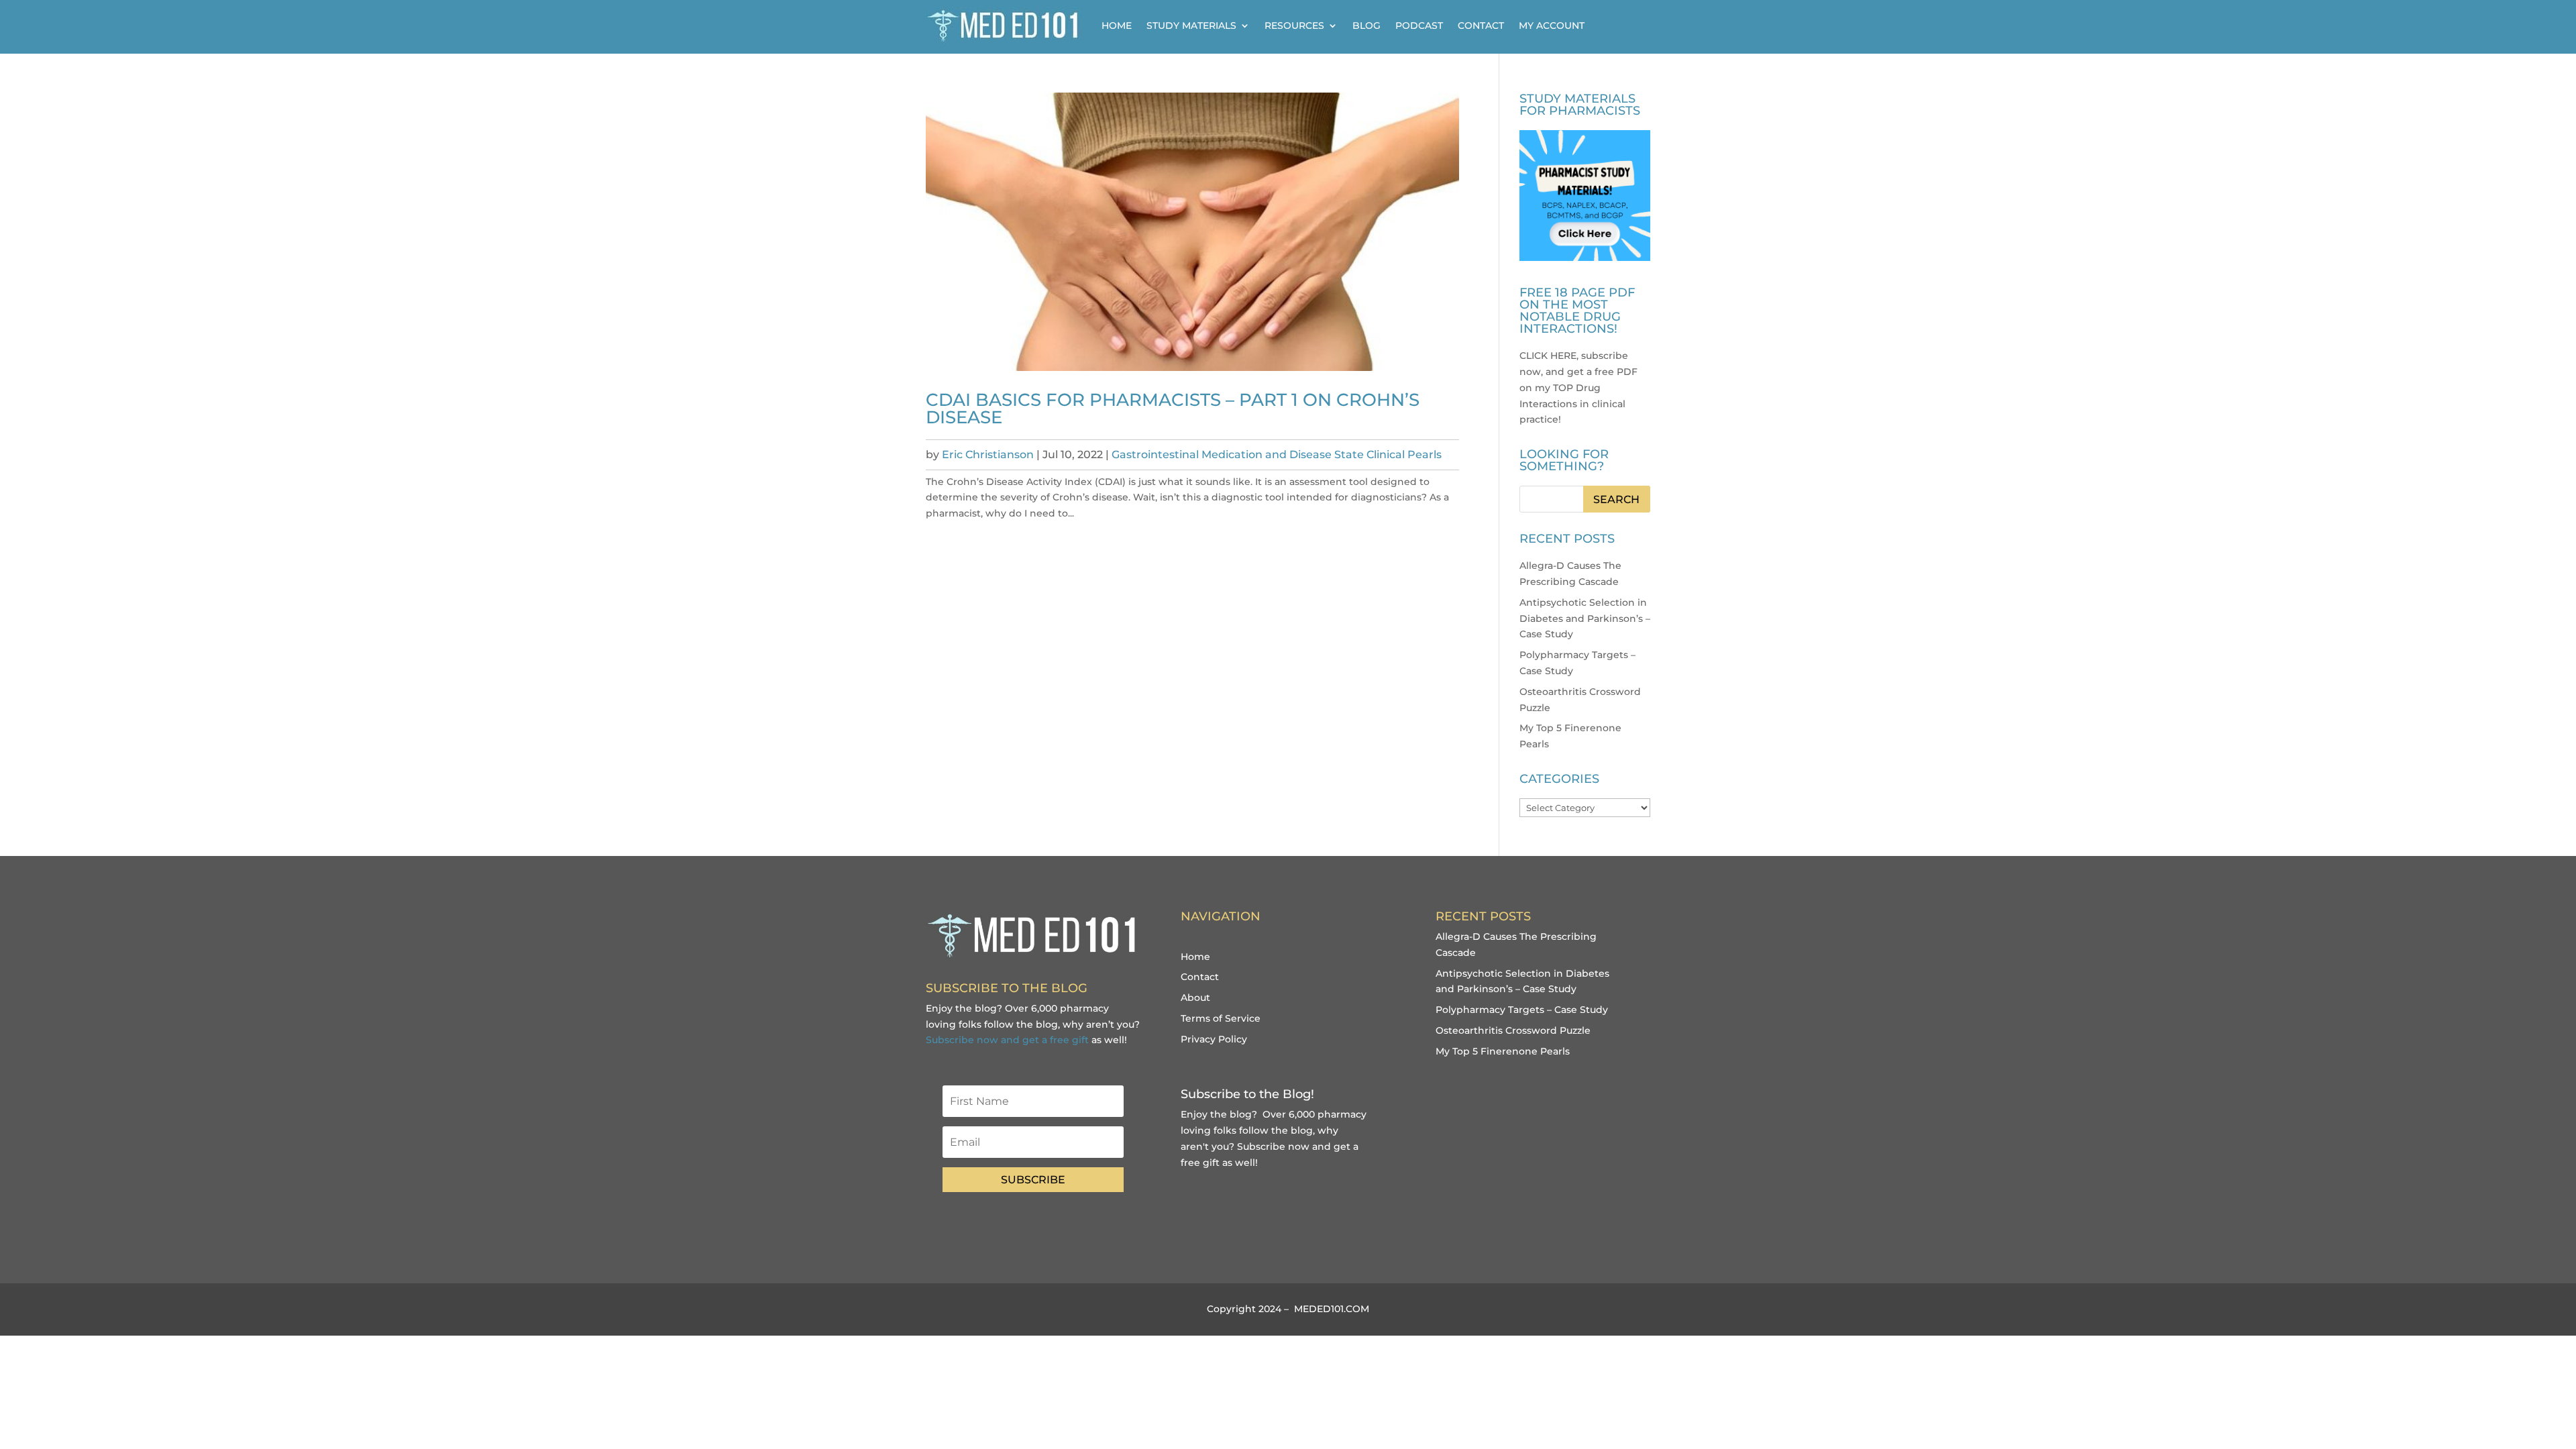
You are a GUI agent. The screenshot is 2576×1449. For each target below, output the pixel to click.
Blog (1366, 25)
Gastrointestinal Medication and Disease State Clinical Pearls (1277, 454)
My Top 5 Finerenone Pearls (1503, 1051)
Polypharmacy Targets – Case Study (1522, 1010)
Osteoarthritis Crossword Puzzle (1513, 1030)
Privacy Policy (1214, 1039)
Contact (1481, 25)
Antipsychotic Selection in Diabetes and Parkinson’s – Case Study (1585, 619)
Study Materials (1191, 25)
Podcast (1419, 25)
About (1195, 998)
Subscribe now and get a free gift (1007, 1040)
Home (1117, 25)
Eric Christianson (988, 454)
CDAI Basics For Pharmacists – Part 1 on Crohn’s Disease (1173, 409)
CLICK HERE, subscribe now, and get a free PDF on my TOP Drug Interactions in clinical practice (1578, 387)
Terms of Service (1221, 1018)
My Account (1552, 25)
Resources (1294, 25)
